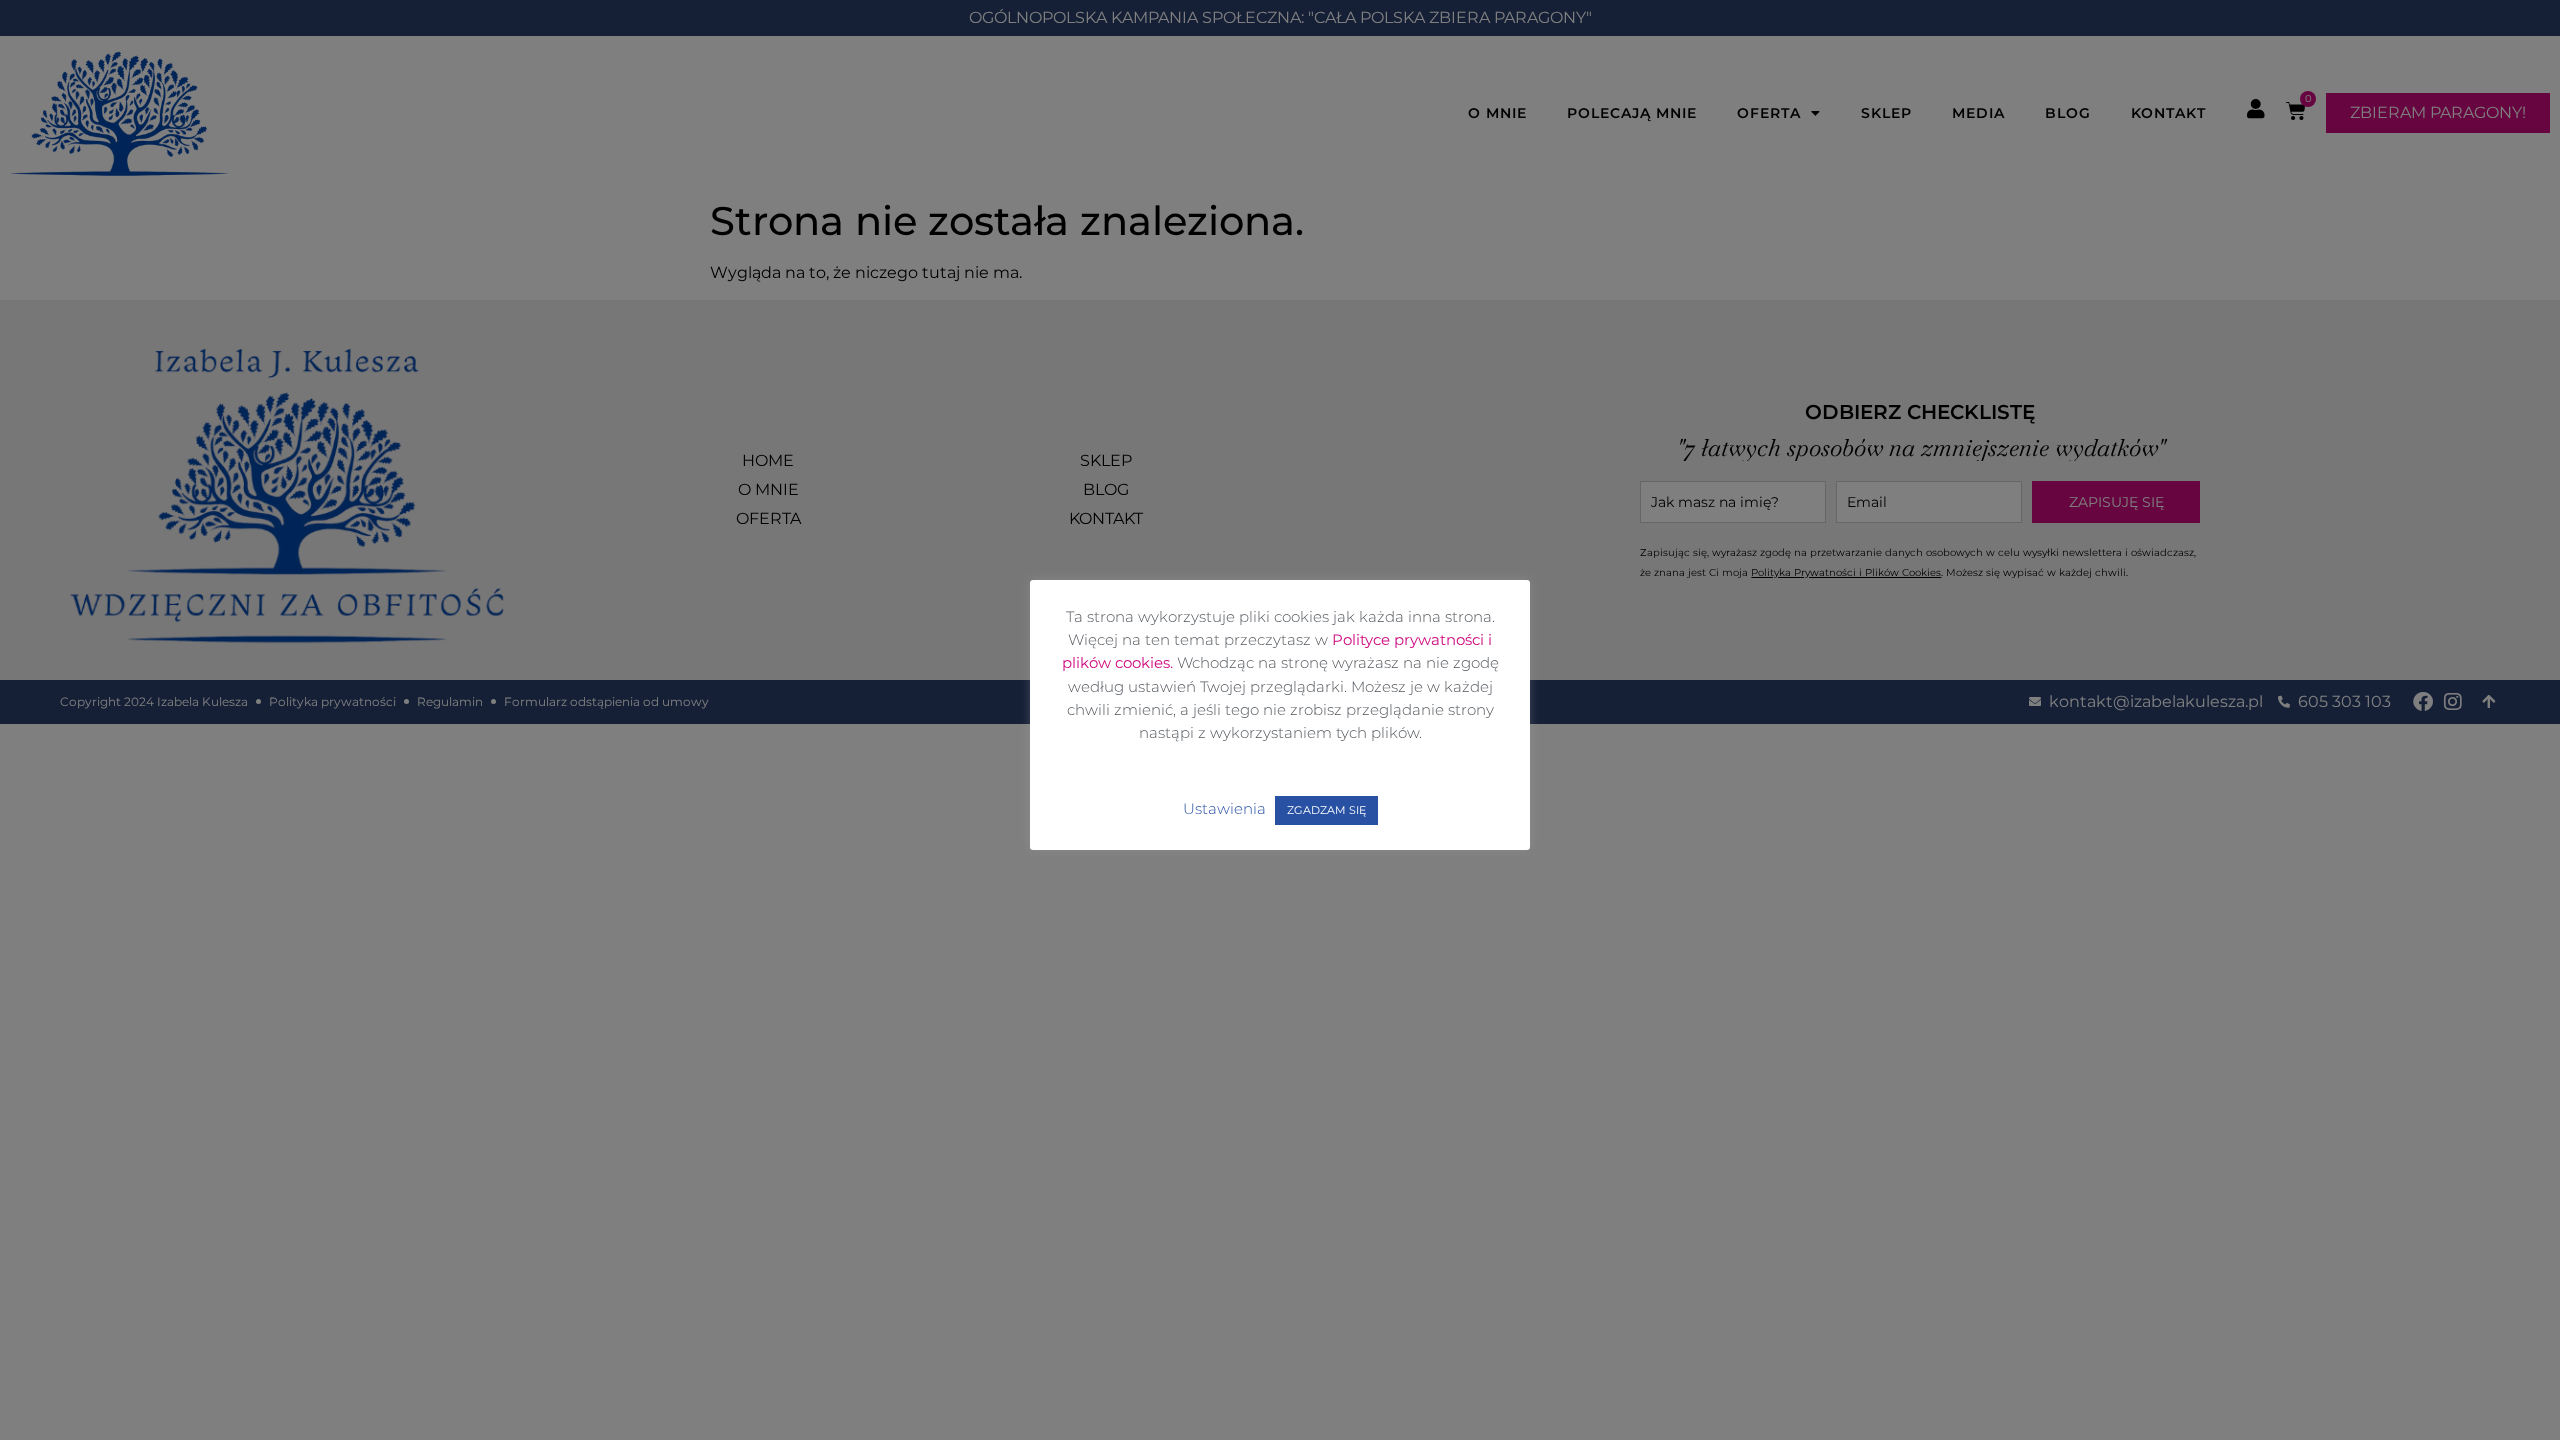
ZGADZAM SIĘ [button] (1326, 810)
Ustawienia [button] (1224, 808)
